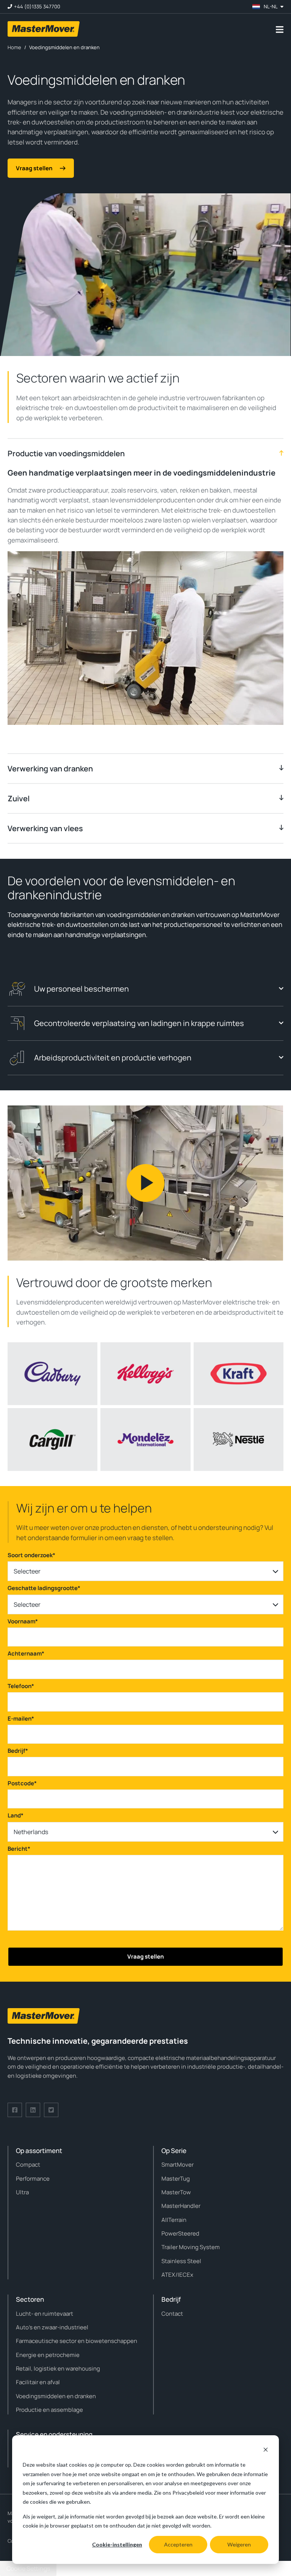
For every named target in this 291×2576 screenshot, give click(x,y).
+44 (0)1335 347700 (37, 7)
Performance (33, 2179)
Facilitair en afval (38, 2382)
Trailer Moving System (191, 2247)
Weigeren (239, 2544)
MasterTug (176, 2179)
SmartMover (178, 2165)
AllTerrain (174, 2220)
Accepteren (178, 2544)
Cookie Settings (28, 2568)
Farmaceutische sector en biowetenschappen (77, 2341)
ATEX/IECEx (177, 2275)
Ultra (22, 2192)
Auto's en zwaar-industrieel (52, 2327)
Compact (28, 2165)
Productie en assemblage (49, 2410)
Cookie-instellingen (117, 2544)
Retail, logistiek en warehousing (58, 2368)
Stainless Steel (181, 2261)
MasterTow (176, 2192)
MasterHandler (181, 2206)
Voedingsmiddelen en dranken (56, 2396)
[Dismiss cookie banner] (266, 2451)
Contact (172, 2314)
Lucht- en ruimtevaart (45, 2314)
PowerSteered (180, 2233)
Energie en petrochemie (48, 2355)
